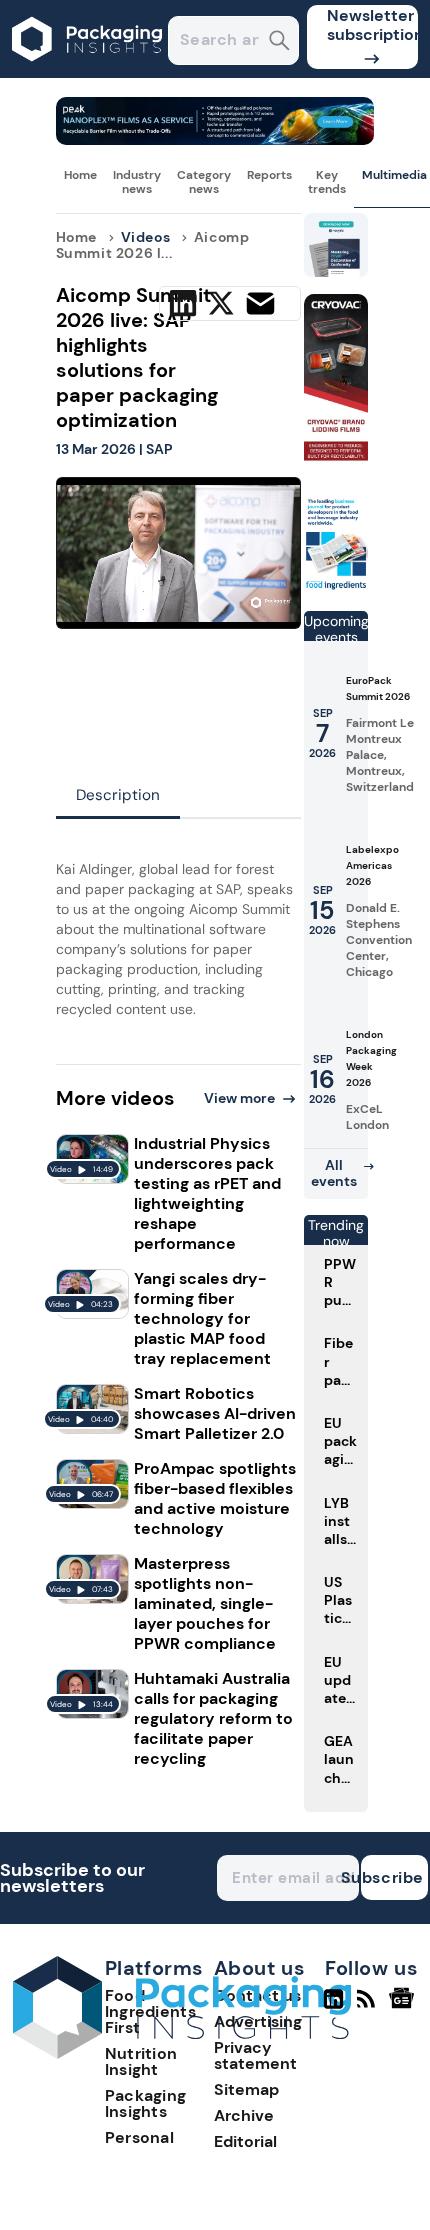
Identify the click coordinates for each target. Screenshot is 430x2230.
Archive (244, 2115)
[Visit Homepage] (88, 72)
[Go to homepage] (182, 2053)
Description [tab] (118, 795)
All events (334, 1173)
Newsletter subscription (372, 25)
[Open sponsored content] (215, 139)
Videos (146, 237)
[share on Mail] (260, 303)
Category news (204, 182)
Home (80, 175)
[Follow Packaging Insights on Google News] (404, 2007)
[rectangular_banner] (336, 586)
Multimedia (394, 175)
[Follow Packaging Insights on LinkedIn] (333, 2007)
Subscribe (392, 1877)
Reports (269, 175)
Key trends (327, 182)
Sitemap (246, 2089)
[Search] (279, 42)
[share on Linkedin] (183, 303)
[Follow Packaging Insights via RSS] (368, 2007)
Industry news (137, 182)
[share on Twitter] (221, 303)
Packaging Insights (146, 2103)
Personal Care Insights (157, 2145)
